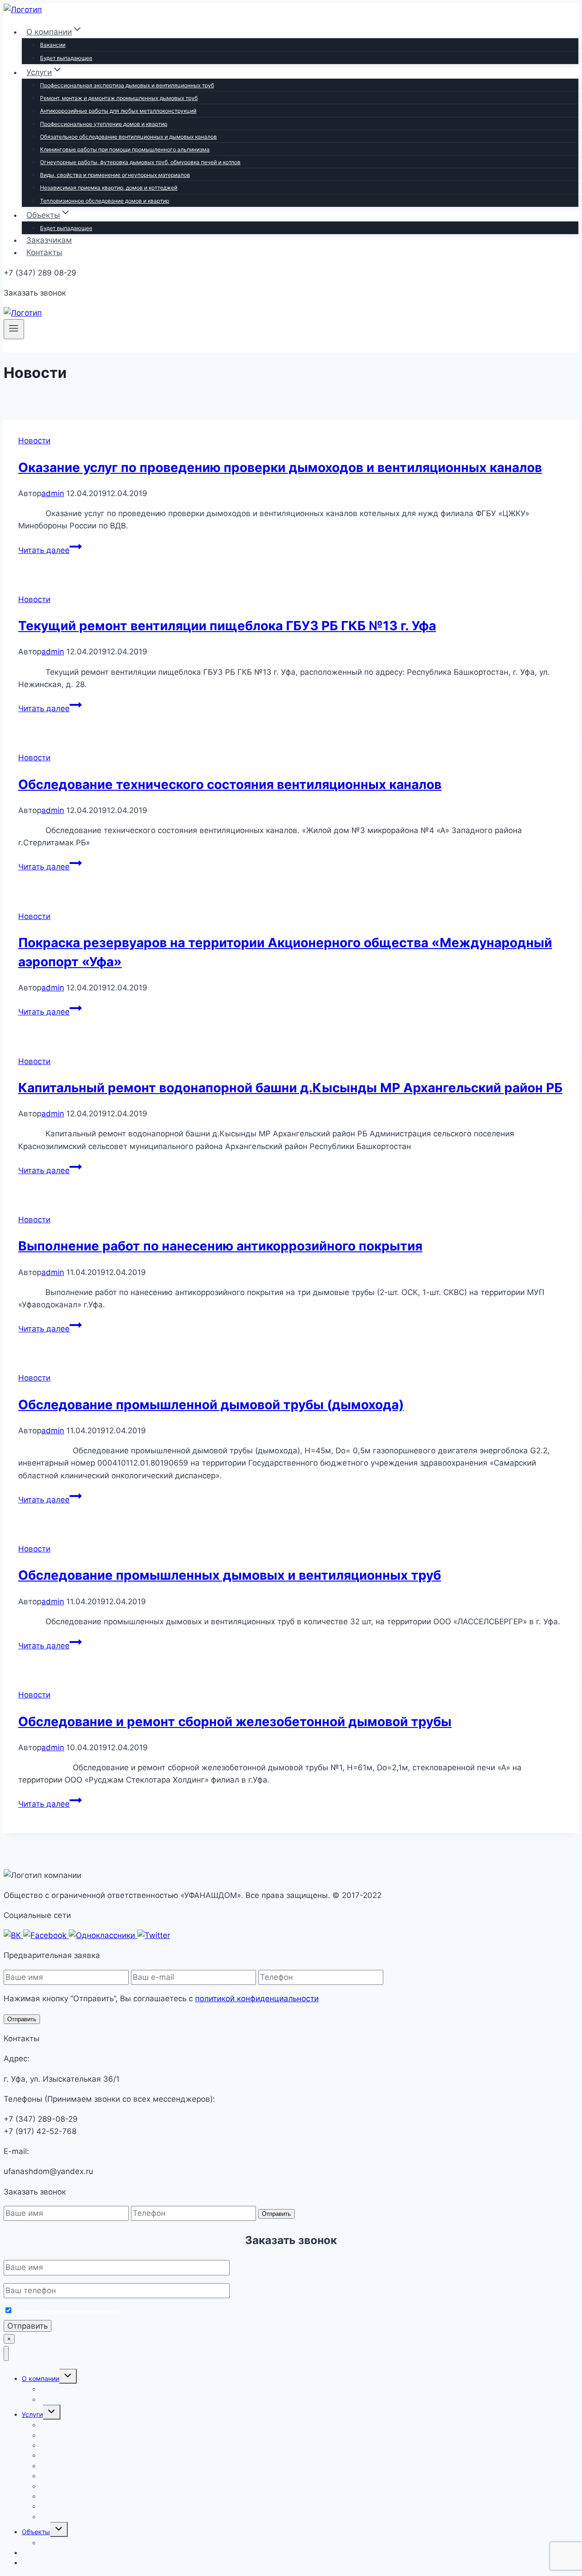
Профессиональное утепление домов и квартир (104, 124)
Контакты (44, 252)
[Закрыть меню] (6, 2353)
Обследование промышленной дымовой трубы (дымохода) (211, 1405)
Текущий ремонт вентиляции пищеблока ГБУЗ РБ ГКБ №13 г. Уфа (227, 626)
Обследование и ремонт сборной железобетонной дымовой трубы (235, 1722)
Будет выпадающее (66, 58)
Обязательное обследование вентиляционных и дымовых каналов (128, 137)
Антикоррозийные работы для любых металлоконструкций (118, 111)
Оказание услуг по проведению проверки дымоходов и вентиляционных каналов (280, 467)
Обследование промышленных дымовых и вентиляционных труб (230, 1575)
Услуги (32, 2414)
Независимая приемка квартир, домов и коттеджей (109, 188)
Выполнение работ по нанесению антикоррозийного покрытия (220, 1246)
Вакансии (53, 45)
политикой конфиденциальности (257, 1999)
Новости (34, 441)
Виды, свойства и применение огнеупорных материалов (115, 175)
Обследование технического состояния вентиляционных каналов (230, 784)
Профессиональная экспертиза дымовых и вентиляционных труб (127, 85)
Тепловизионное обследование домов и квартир (105, 201)
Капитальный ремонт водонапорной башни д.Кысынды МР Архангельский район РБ (290, 1088)
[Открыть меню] (14, 329)
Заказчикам (49, 240)
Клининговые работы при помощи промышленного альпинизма (125, 149)
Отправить (22, 2019)
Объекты (36, 2532)
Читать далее (50, 550)
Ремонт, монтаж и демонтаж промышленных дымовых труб (119, 98)
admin (53, 493)
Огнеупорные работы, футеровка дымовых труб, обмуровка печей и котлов (140, 162)
